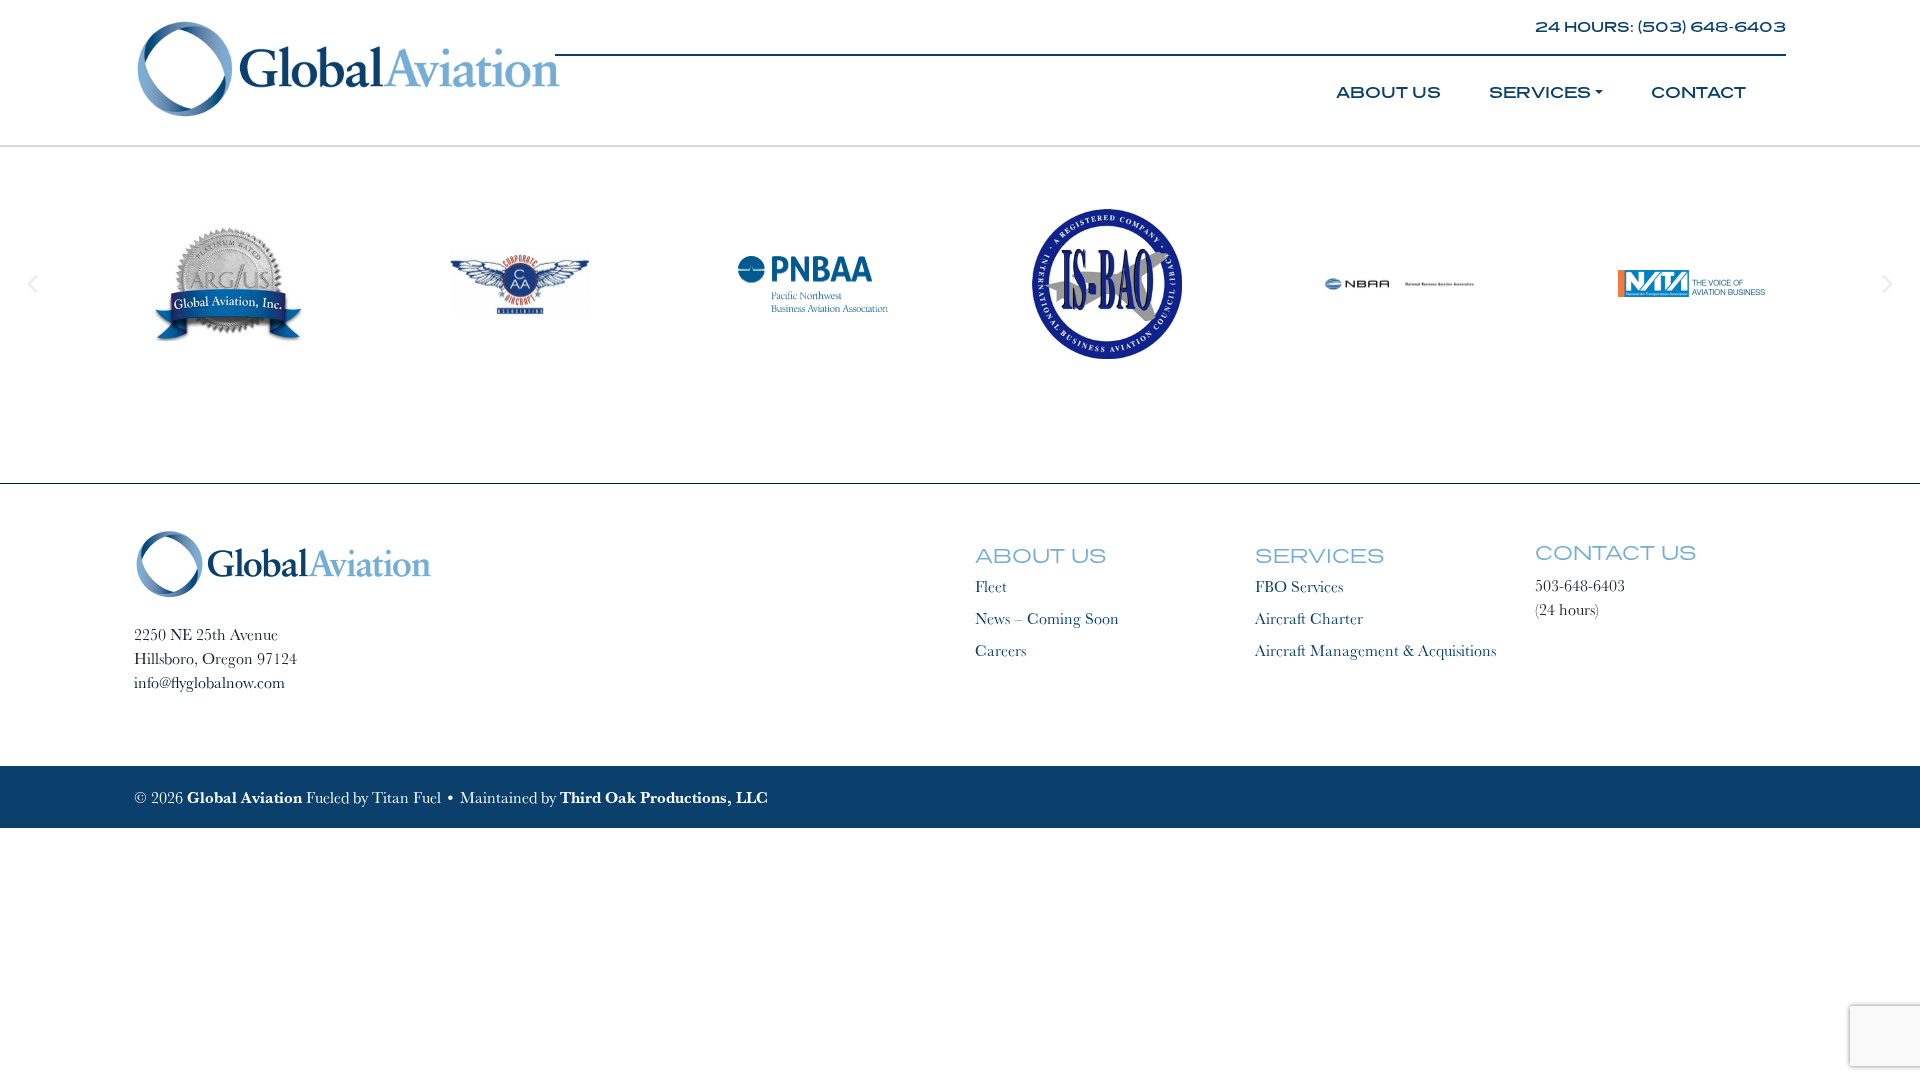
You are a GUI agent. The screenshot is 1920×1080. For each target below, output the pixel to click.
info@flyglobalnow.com (209, 682)
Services (1540, 92)
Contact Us (1616, 552)
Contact (1698, 92)
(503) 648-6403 (1712, 26)
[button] (32, 283)
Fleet (991, 586)
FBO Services (1299, 586)
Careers (1000, 650)
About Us (1388, 92)
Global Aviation (244, 797)
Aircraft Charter (1309, 618)
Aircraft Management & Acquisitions (1375, 650)
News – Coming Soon (1047, 618)
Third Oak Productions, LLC (664, 797)
